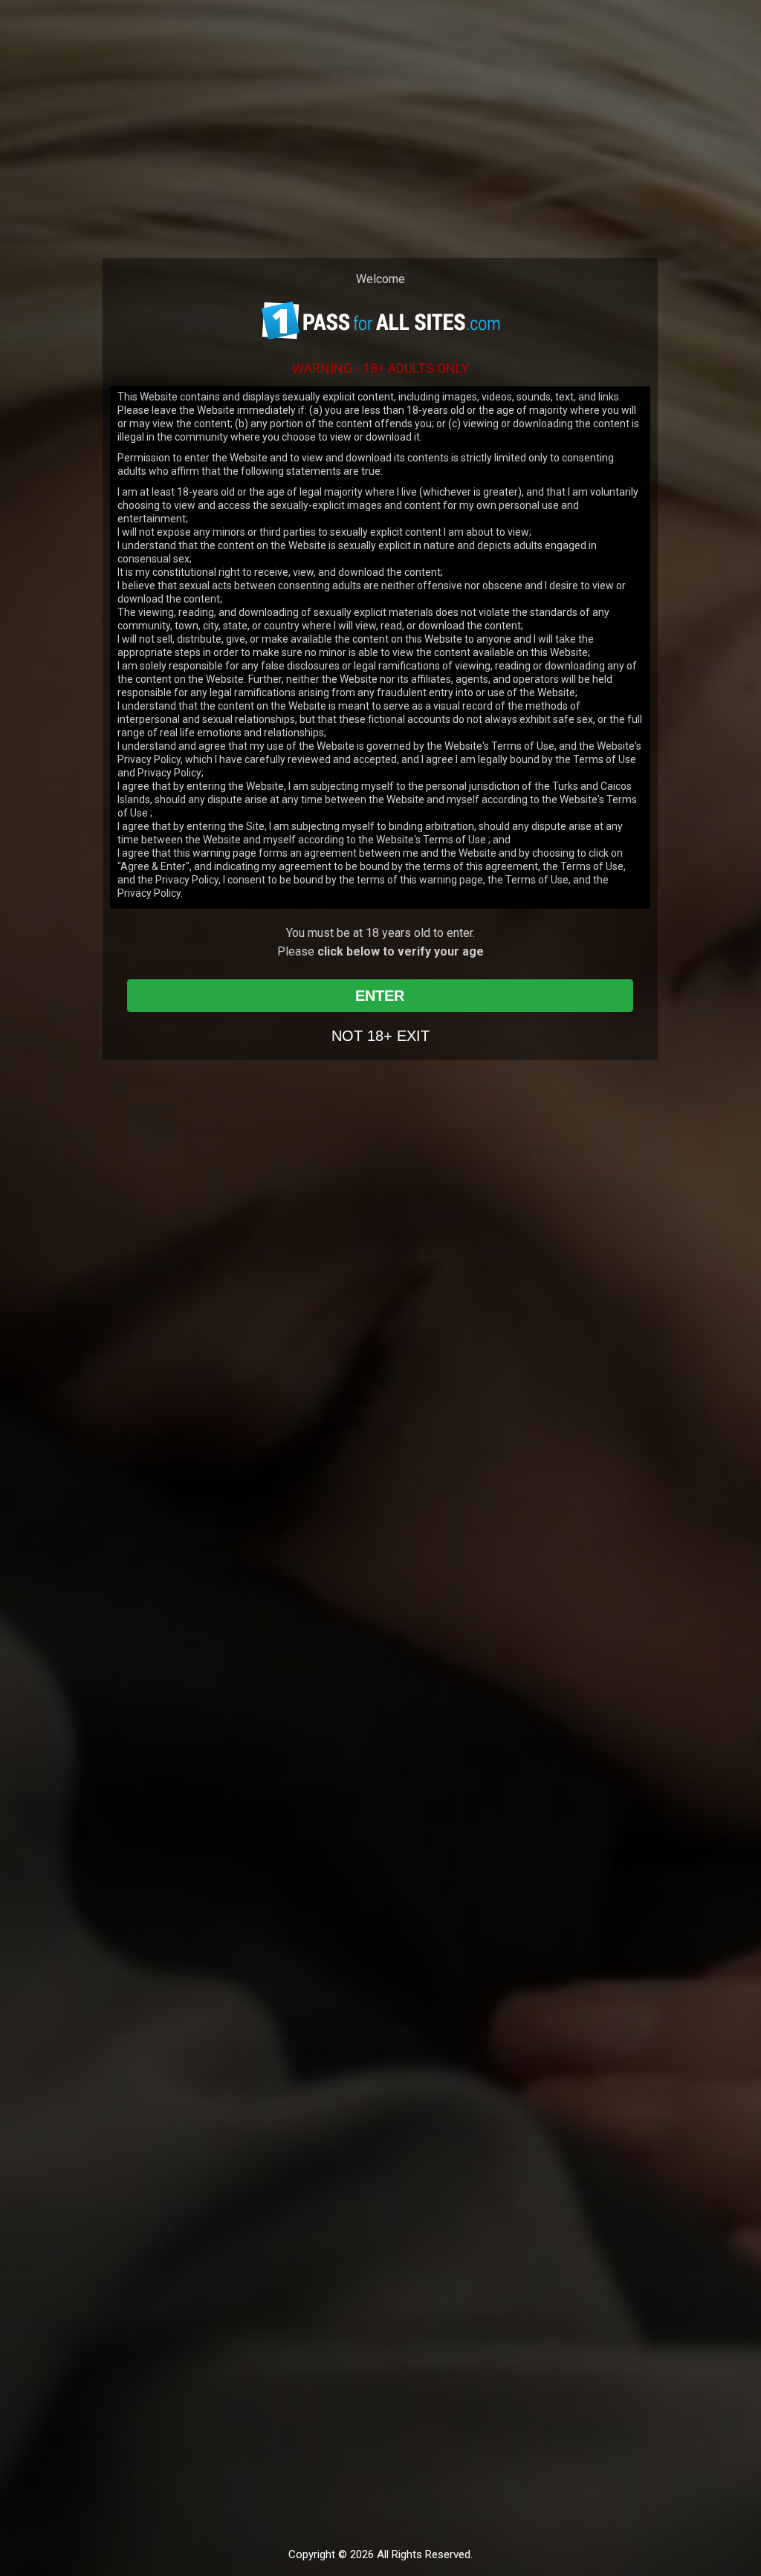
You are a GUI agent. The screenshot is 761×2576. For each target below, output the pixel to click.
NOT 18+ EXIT (380, 1036)
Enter (380, 996)
